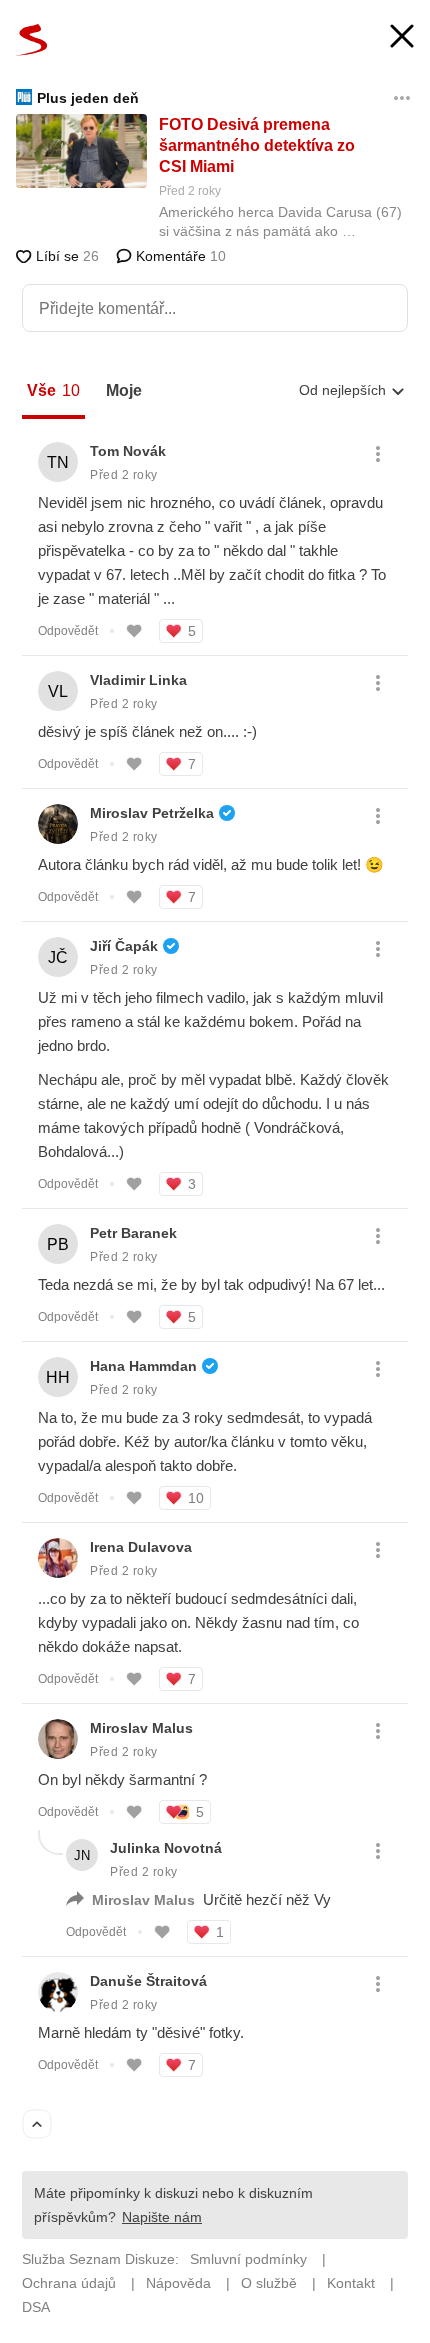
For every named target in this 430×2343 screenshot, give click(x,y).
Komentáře (179, 256)
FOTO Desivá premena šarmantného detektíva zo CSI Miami (257, 145)
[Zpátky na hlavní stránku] (32, 40)
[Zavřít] (402, 38)
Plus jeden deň (88, 98)
